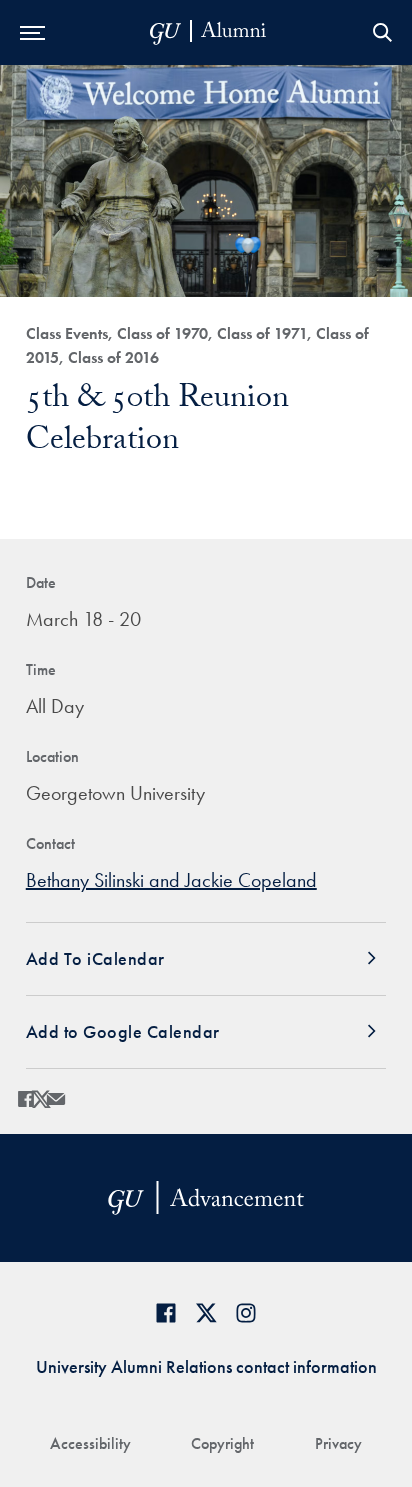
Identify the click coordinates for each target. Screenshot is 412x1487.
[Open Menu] (32, 32)
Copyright (222, 1443)
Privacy (338, 1443)
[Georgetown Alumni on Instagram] (246, 1312)
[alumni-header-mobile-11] (208, 32)
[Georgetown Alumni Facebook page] (166, 1312)
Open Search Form (382, 32)
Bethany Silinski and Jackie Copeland (171, 880)
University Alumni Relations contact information (206, 1366)
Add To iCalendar (95, 958)
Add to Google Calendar (123, 1031)
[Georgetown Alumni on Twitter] (206, 1312)
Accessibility (90, 1443)
